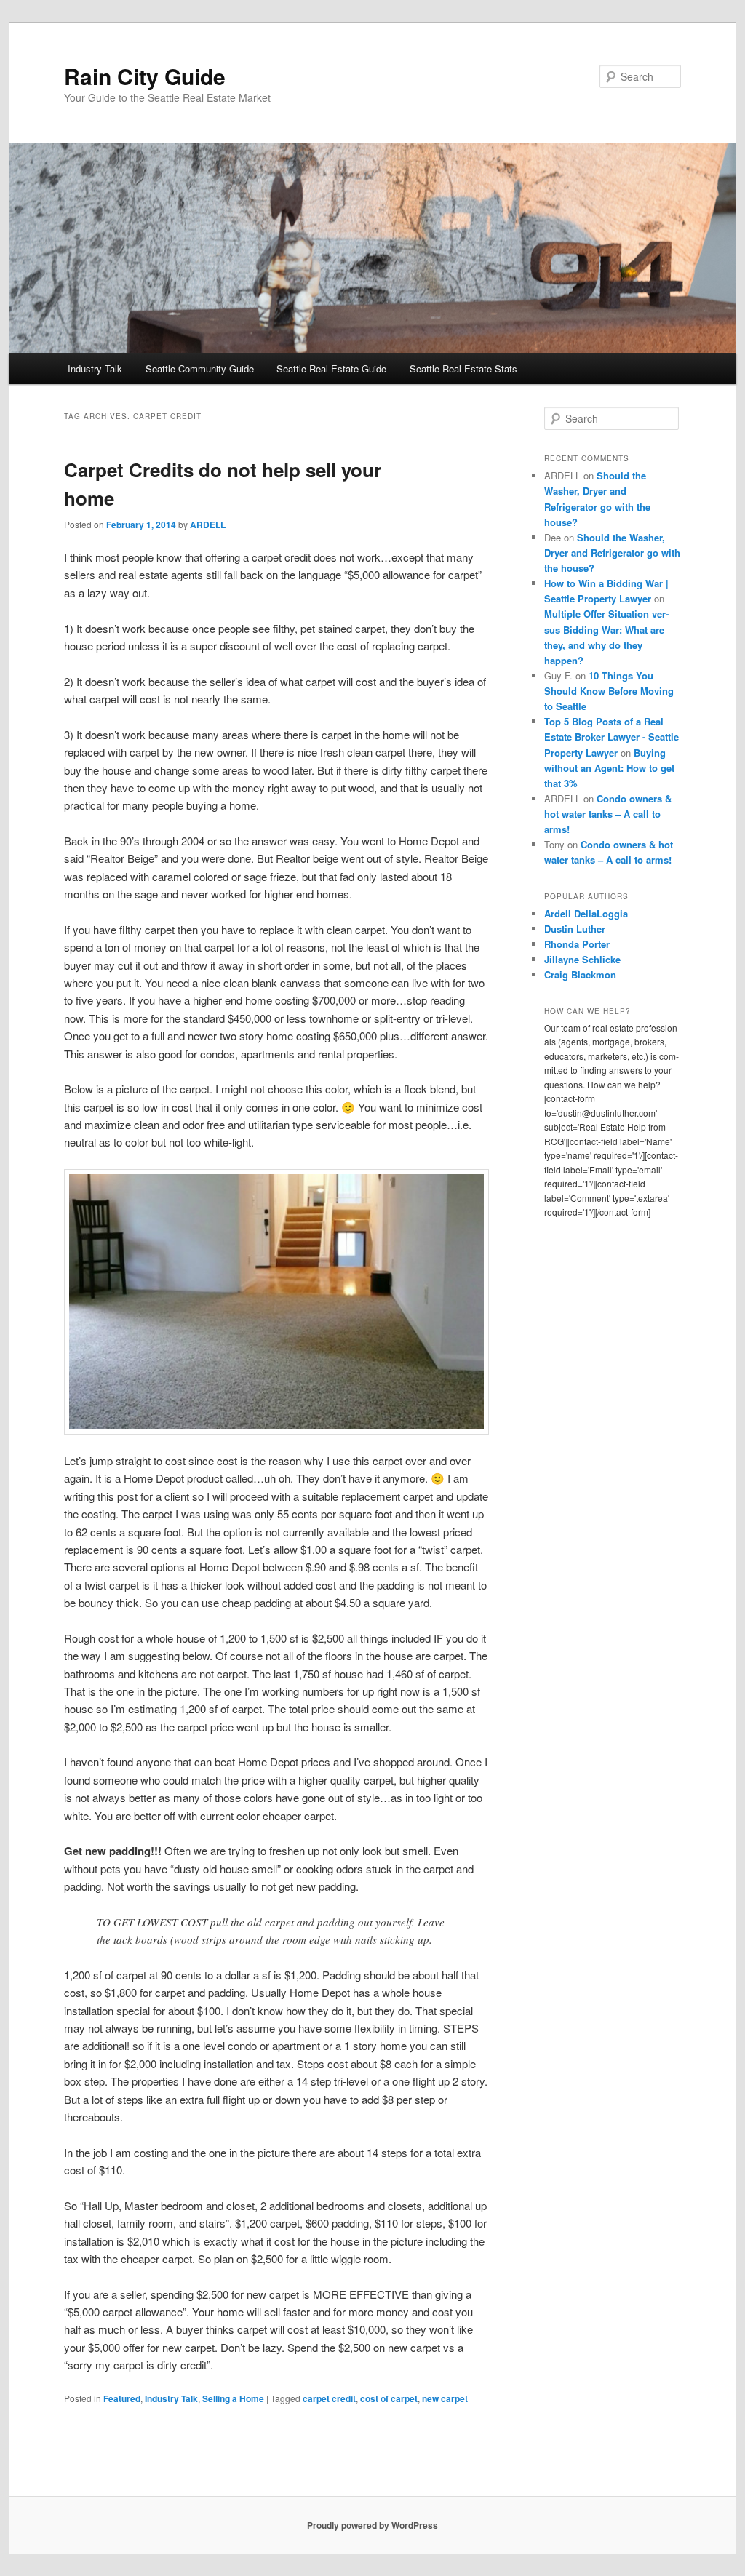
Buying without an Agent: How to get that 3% (609, 768)
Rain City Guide (145, 76)
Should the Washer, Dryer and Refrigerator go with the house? (612, 553)
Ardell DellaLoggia (586, 913)
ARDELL (208, 525)
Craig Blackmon (580, 974)
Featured (122, 2398)
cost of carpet (389, 2398)
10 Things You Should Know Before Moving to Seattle (609, 691)
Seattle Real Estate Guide (331, 368)
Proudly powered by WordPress (372, 2525)
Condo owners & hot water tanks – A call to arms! (608, 814)
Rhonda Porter (577, 944)
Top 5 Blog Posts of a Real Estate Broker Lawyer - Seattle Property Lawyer (611, 737)
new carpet (445, 2398)
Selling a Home (233, 2398)
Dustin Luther (575, 929)
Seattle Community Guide (200, 368)
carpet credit (329, 2398)
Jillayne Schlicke (582, 959)
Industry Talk (95, 368)
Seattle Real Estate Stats (463, 368)
